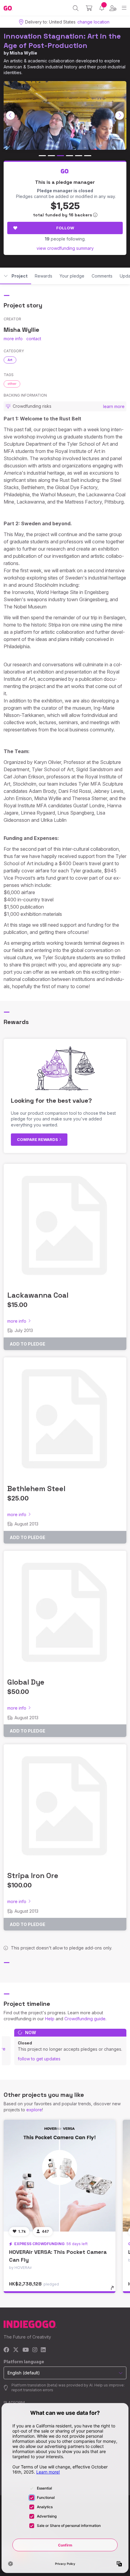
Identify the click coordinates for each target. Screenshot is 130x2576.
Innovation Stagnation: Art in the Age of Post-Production (62, 41)
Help (50, 2019)
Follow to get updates (39, 2059)
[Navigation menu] (124, 8)
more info (13, 339)
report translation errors (32, 2390)
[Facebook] (6, 2350)
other (12, 384)
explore (34, 2110)
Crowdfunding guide (85, 2019)
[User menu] (113, 8)
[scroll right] (120, 115)
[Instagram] (35, 2350)
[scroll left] (11, 115)
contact (34, 339)
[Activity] (102, 8)
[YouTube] (26, 2350)
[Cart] (89, 8)
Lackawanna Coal (38, 1295)
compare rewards (38, 1139)
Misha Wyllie (23, 53)
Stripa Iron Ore (33, 1875)
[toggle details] (114, 2290)
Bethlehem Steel (36, 1489)
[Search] (76, 8)
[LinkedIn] (43, 2350)
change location (93, 22)
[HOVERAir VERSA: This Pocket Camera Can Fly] (60, 2175)
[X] (16, 2350)
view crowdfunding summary (65, 248)
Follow (65, 228)
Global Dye (26, 1682)
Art (10, 360)
